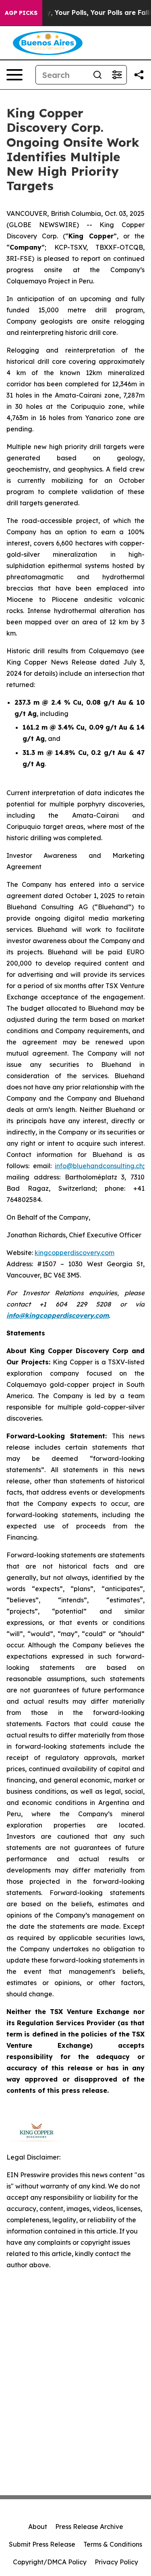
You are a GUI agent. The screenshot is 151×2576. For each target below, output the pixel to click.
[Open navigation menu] (14, 75)
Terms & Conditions (113, 2544)
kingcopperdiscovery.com (74, 1253)
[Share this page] (139, 75)
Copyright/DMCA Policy (50, 2562)
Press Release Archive (89, 2527)
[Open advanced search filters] (117, 75)
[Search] (97, 75)
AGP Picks (21, 13)
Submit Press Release (42, 2544)
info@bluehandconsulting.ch (99, 1166)
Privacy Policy (116, 2562)
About (38, 2527)
